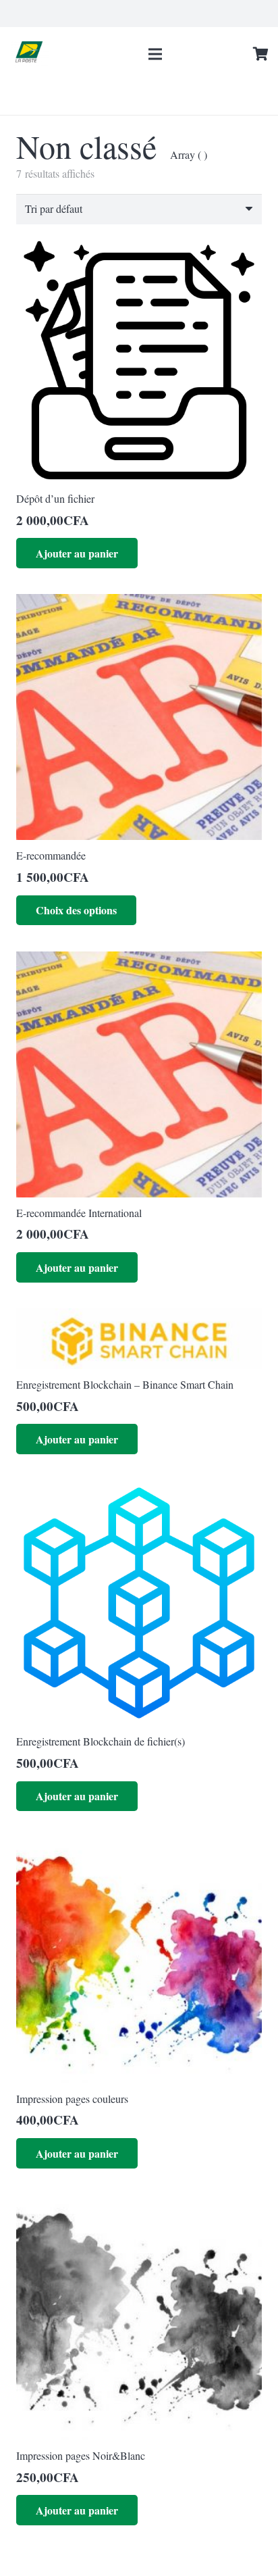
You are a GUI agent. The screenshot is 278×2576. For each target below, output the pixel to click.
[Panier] (261, 54)
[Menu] (155, 54)
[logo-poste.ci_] (30, 54)
